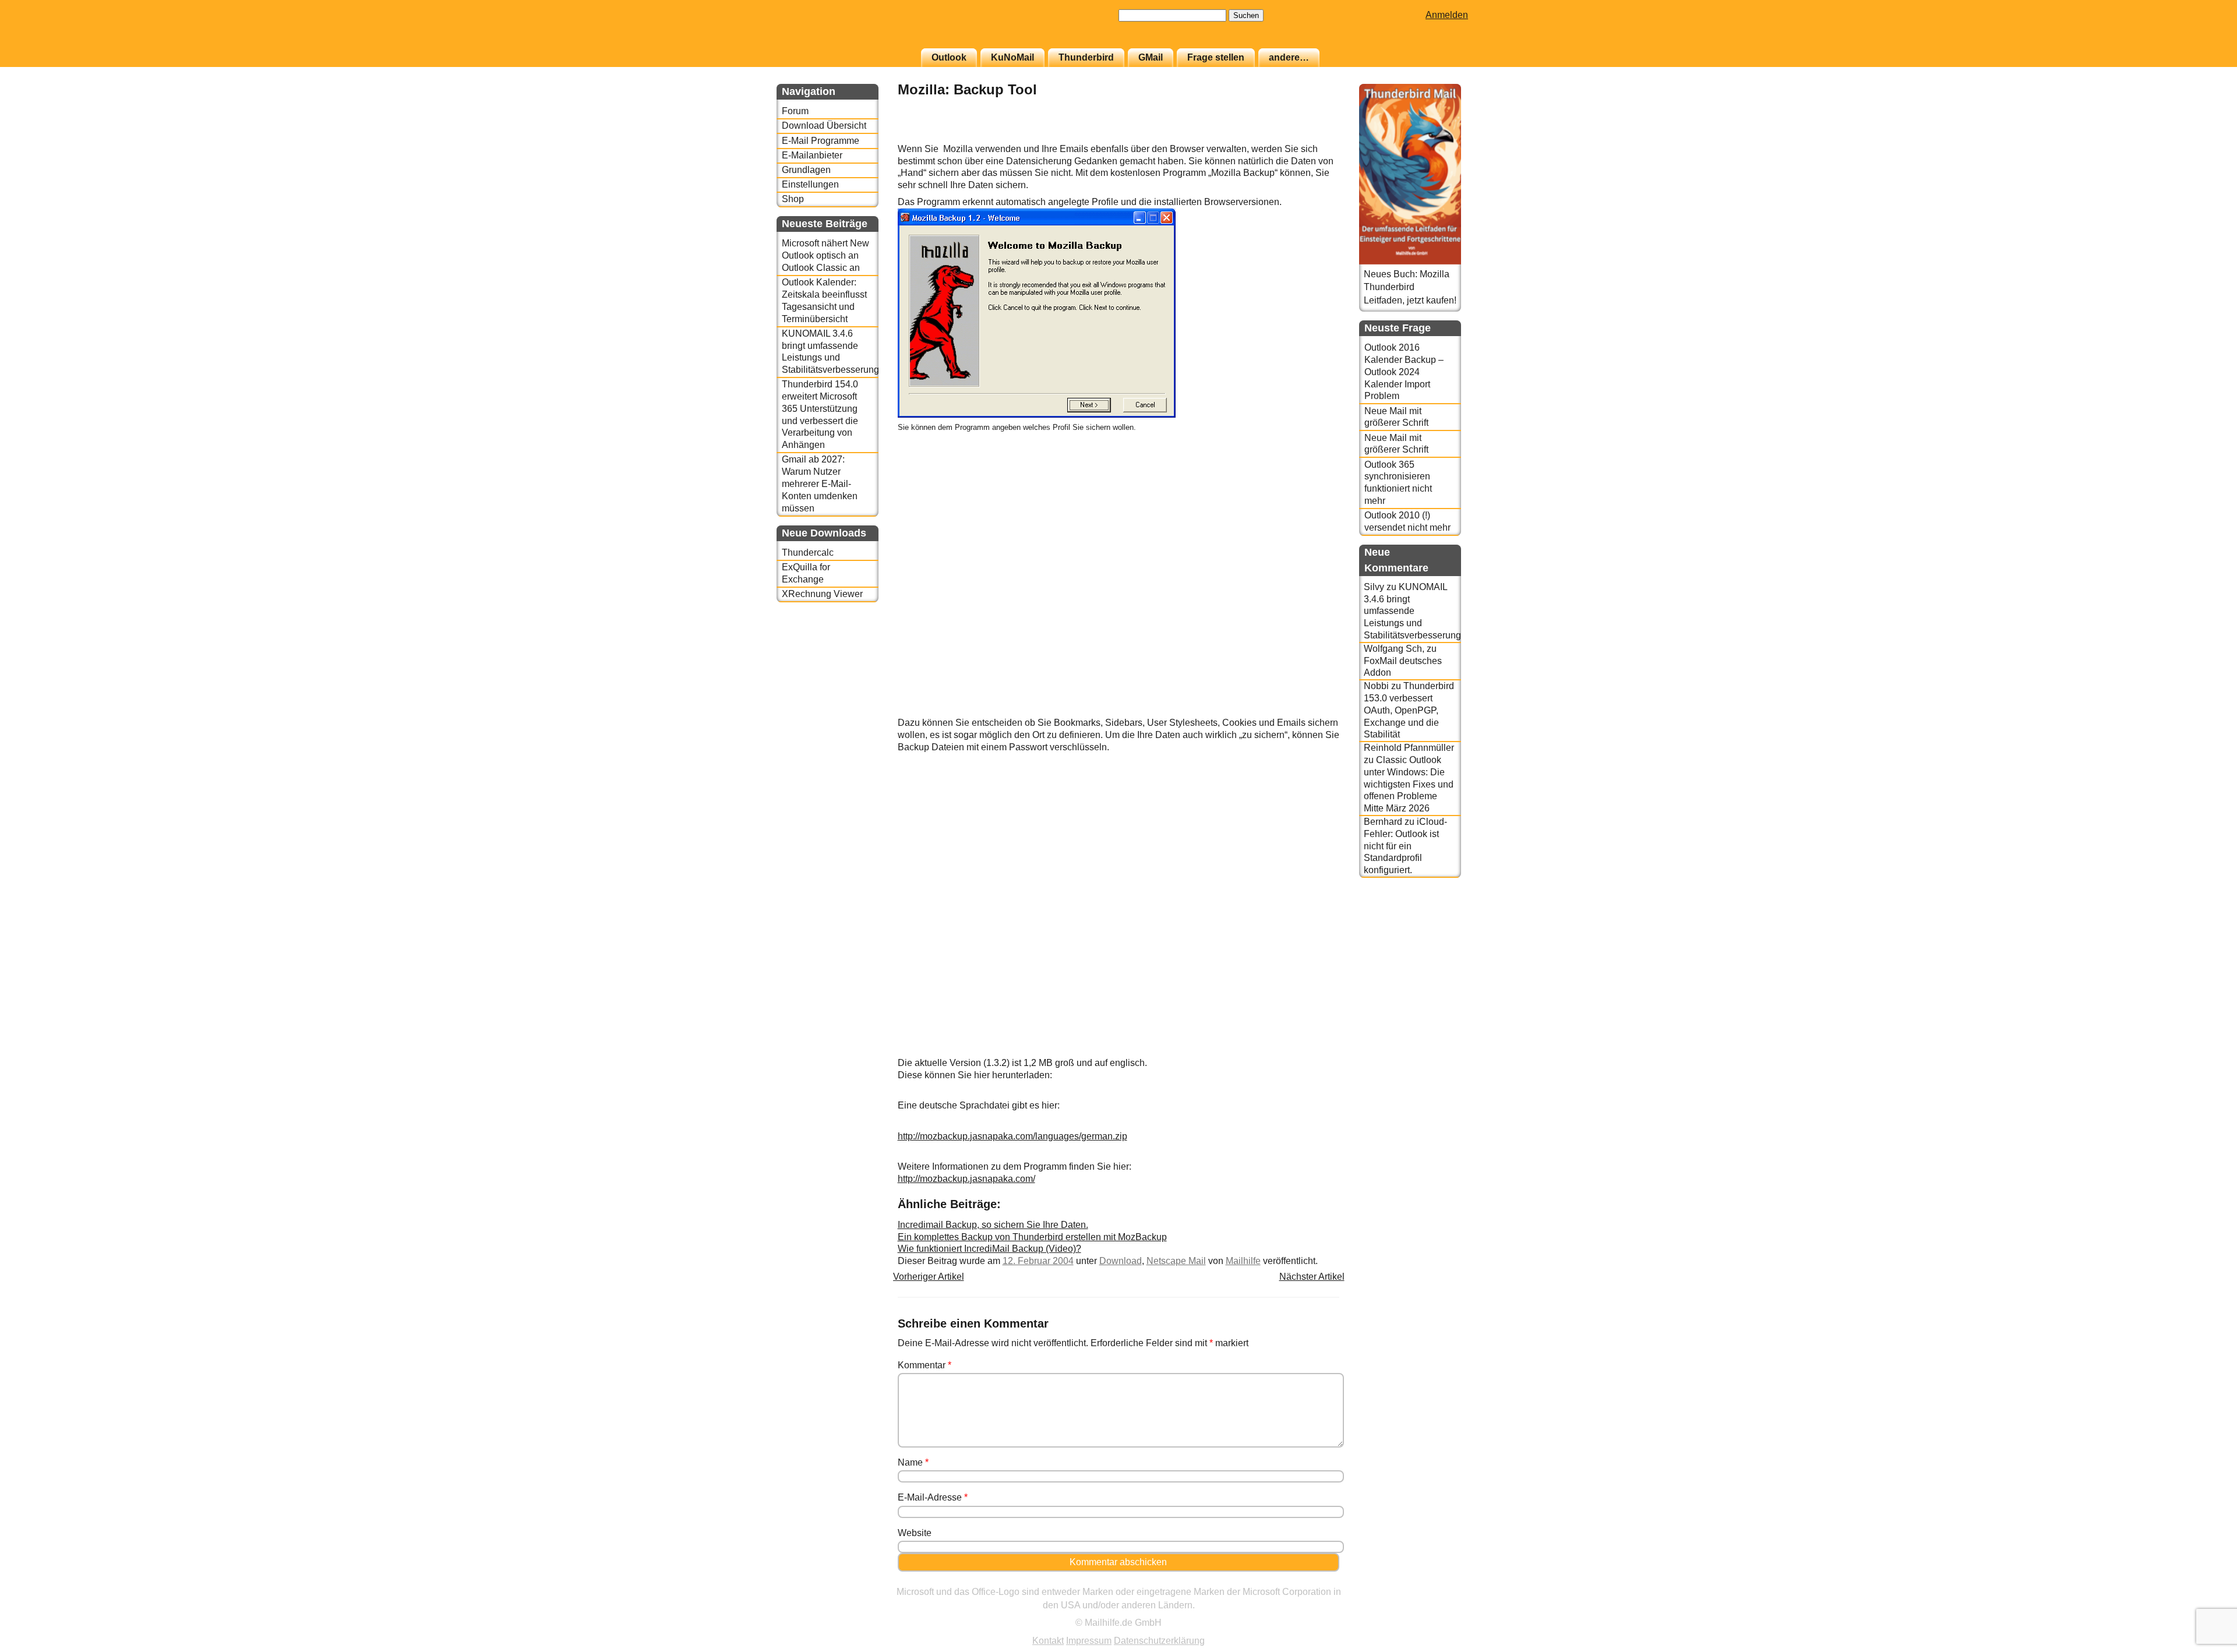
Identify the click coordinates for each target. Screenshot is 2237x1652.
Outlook (949, 57)
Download (1121, 1261)
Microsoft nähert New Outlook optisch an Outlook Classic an (825, 255)
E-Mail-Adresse (933, 1497)
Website (915, 1533)
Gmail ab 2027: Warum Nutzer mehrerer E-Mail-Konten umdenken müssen (820, 483)
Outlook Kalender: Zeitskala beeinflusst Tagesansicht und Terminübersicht (824, 300)
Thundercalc (808, 553)
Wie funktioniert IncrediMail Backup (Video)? (989, 1249)
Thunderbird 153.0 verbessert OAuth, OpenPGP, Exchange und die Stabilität (1409, 710)
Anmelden (1447, 15)
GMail (1151, 57)
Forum (795, 111)
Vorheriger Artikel (929, 1277)
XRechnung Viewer (822, 594)
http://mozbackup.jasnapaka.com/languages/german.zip (1012, 1136)
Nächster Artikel (1312, 1277)
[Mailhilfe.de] (841, 30)
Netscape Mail (1176, 1261)
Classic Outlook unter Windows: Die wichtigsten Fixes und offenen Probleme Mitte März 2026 (1409, 784)
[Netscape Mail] (1310, 137)
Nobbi (1376, 686)
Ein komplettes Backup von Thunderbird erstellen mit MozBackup (1032, 1237)
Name (913, 1462)
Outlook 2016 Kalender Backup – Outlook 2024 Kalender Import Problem (1404, 372)
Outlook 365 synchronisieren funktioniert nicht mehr (1398, 483)
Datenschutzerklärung (1159, 1641)
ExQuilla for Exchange (806, 573)
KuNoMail (1012, 57)
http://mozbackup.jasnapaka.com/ (966, 1179)
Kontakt (1048, 1641)
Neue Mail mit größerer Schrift (1396, 417)
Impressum (1089, 1641)
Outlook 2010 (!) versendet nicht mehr (1407, 521)
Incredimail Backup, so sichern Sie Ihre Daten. (993, 1225)
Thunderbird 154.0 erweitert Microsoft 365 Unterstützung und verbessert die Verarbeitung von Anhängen (820, 414)
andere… (1289, 57)
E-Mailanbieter (812, 155)
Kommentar (925, 1365)
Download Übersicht (824, 126)
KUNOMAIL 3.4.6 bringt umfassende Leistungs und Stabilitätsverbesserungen (830, 352)
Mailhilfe (1243, 1261)
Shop (793, 199)
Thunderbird (1086, 57)
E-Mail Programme (821, 141)
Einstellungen (810, 184)
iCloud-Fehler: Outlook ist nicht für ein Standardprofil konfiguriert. (1405, 846)
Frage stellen (1216, 57)
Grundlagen (806, 170)
